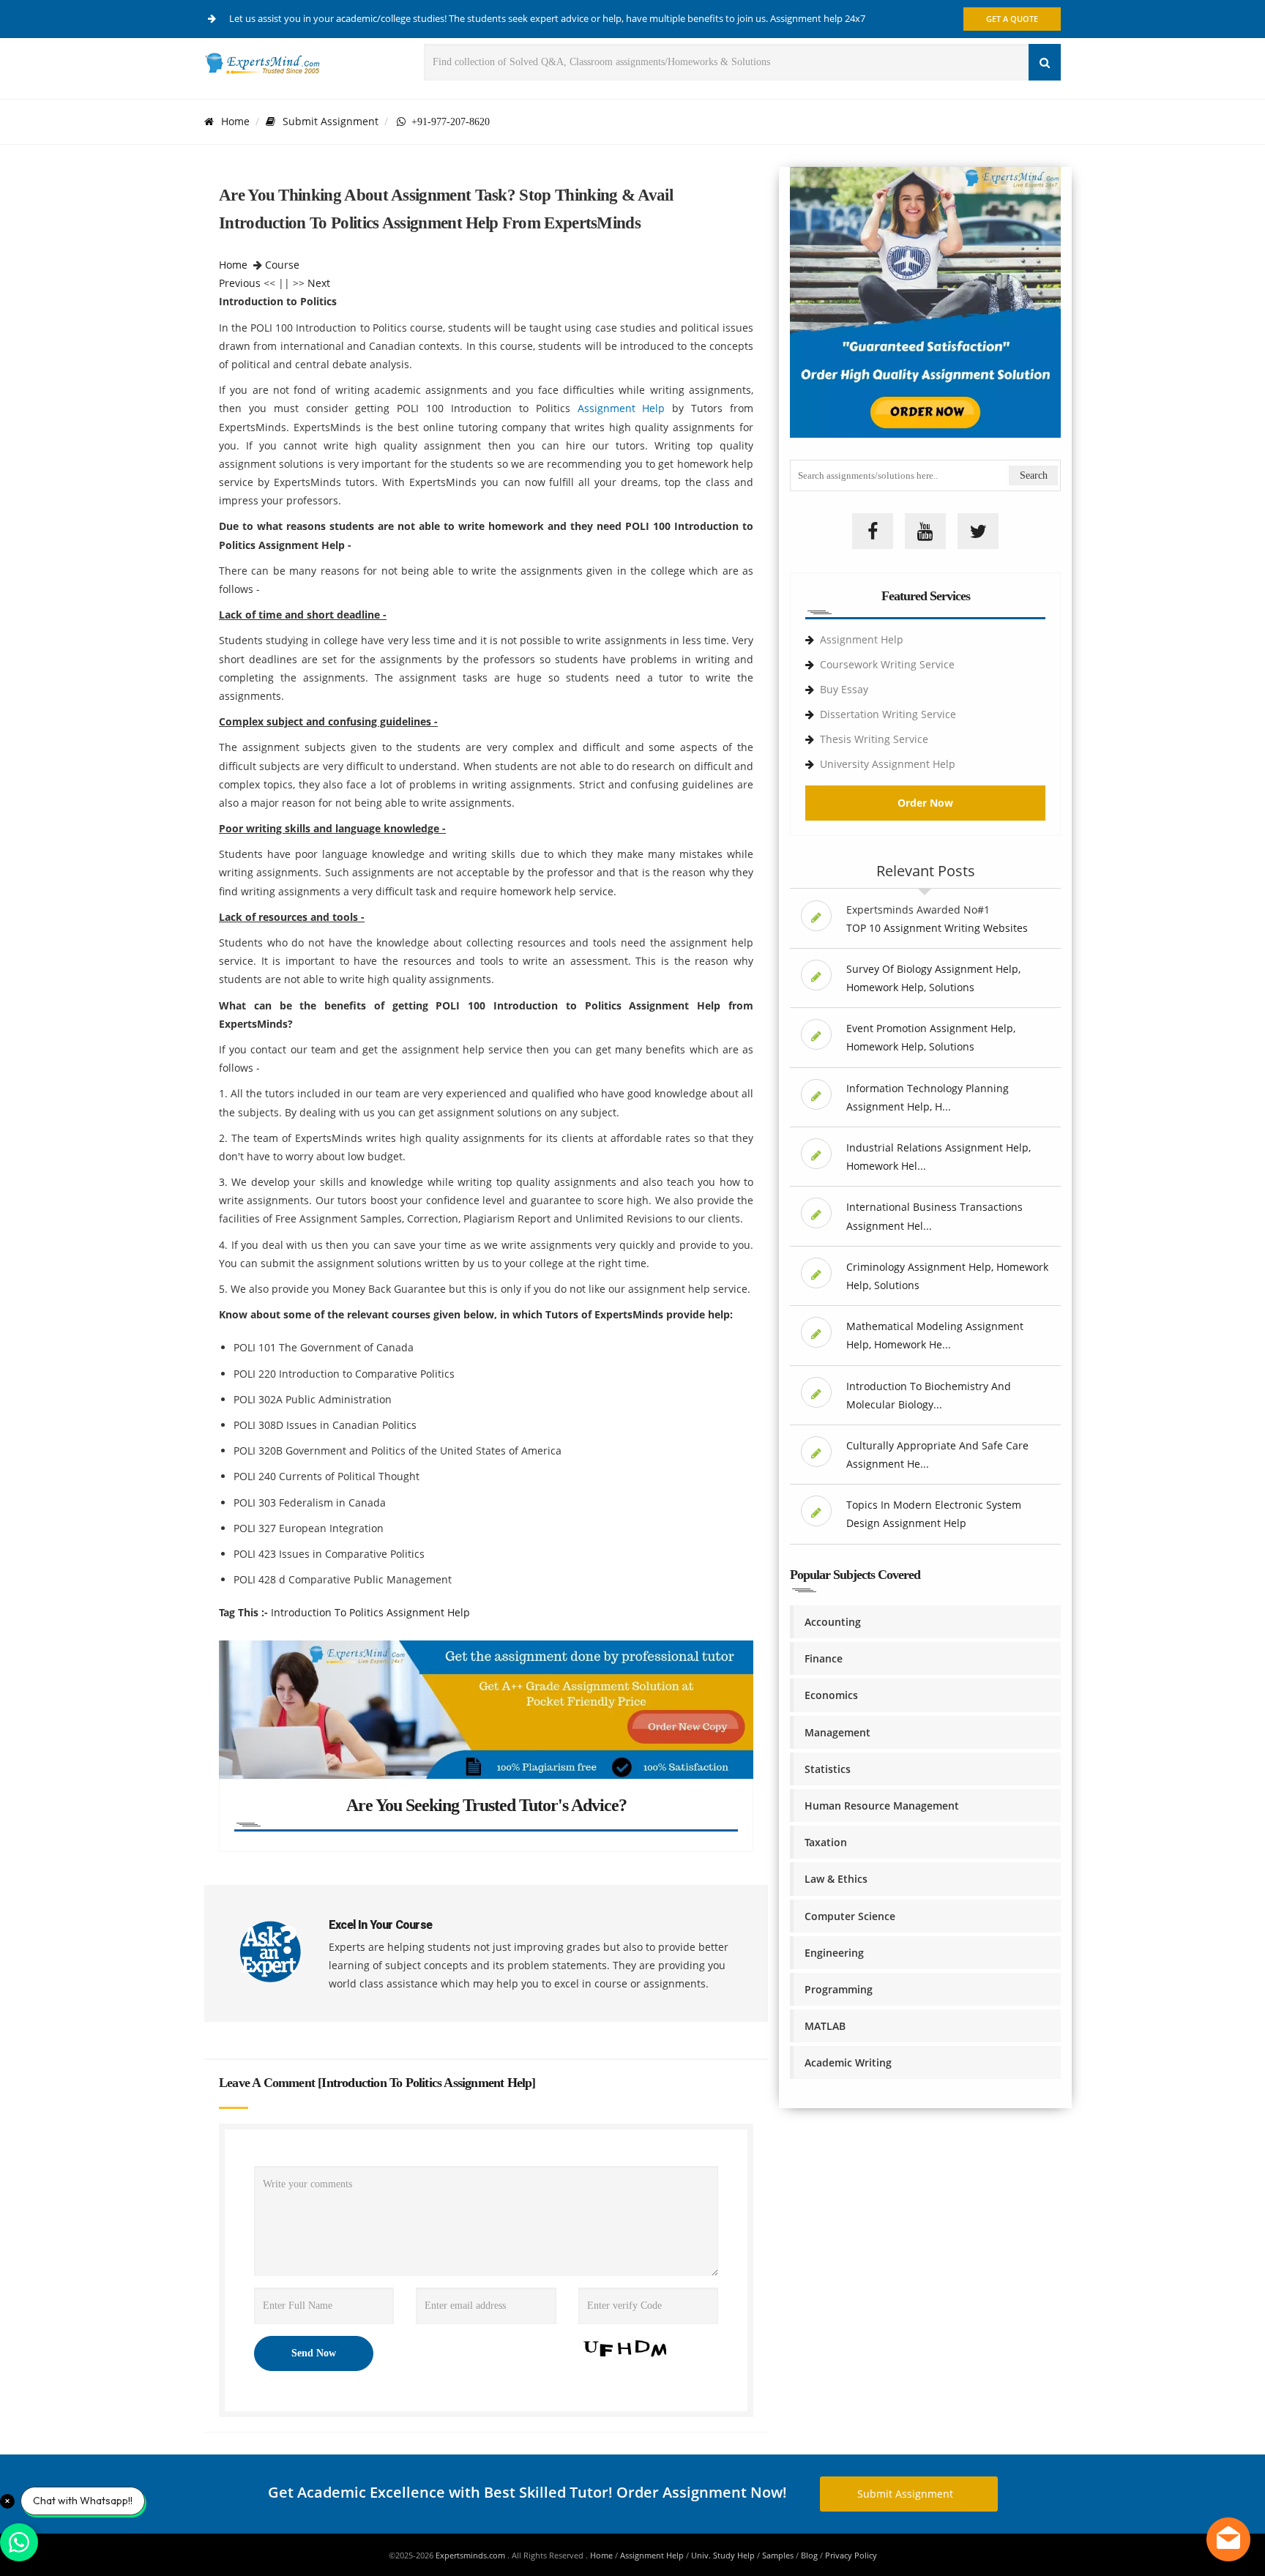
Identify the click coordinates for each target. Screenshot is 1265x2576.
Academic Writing (848, 2062)
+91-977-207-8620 (448, 122)
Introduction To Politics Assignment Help (370, 1612)
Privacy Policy (851, 2555)
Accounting (833, 1622)
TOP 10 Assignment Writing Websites (937, 928)
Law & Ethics (836, 1879)
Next (319, 283)
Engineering (834, 1953)
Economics (831, 1695)
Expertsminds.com (471, 2555)
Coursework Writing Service (887, 664)
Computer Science (850, 1916)
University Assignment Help (888, 764)
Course (282, 265)
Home (235, 121)
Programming (839, 1989)
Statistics (828, 1769)
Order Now (925, 803)
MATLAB (825, 2026)
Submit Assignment (331, 121)
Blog (809, 2555)
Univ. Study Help (723, 2555)
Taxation (826, 1842)
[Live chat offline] (1228, 2539)
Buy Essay (844, 689)
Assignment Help (622, 408)
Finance (824, 1658)
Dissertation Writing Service (888, 714)
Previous (240, 283)
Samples (778, 2555)
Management (837, 1732)
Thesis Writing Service (874, 739)
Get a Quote (1012, 19)
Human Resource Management (882, 1806)
